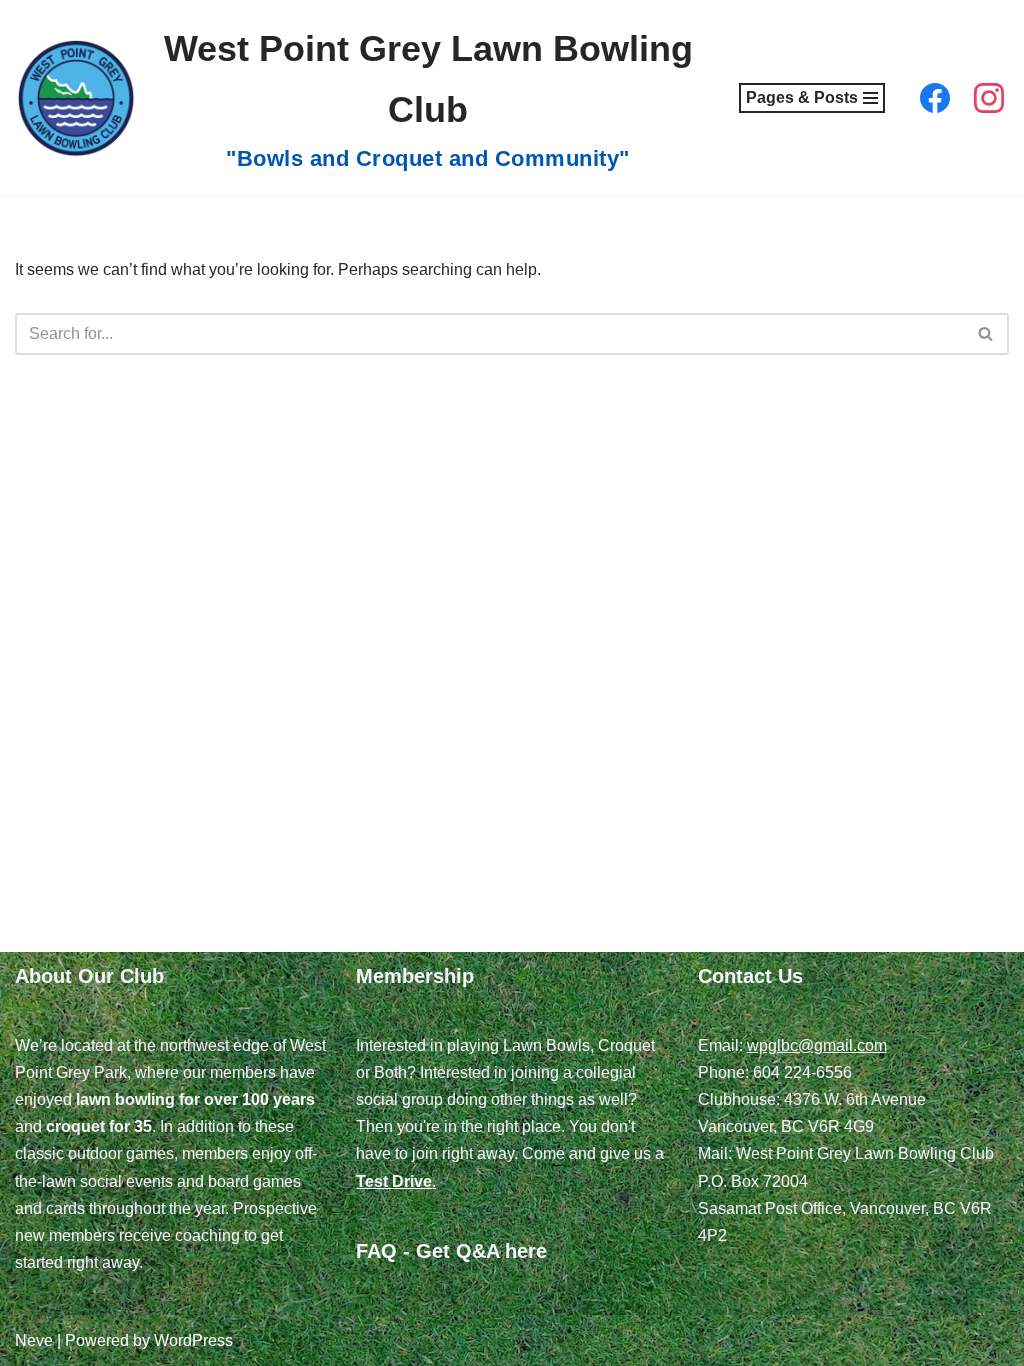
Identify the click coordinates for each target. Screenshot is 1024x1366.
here (526, 1251)
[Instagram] (989, 98)
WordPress (193, 1340)
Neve (34, 1340)
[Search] (986, 334)
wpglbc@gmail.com (817, 1045)
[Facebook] (935, 98)
